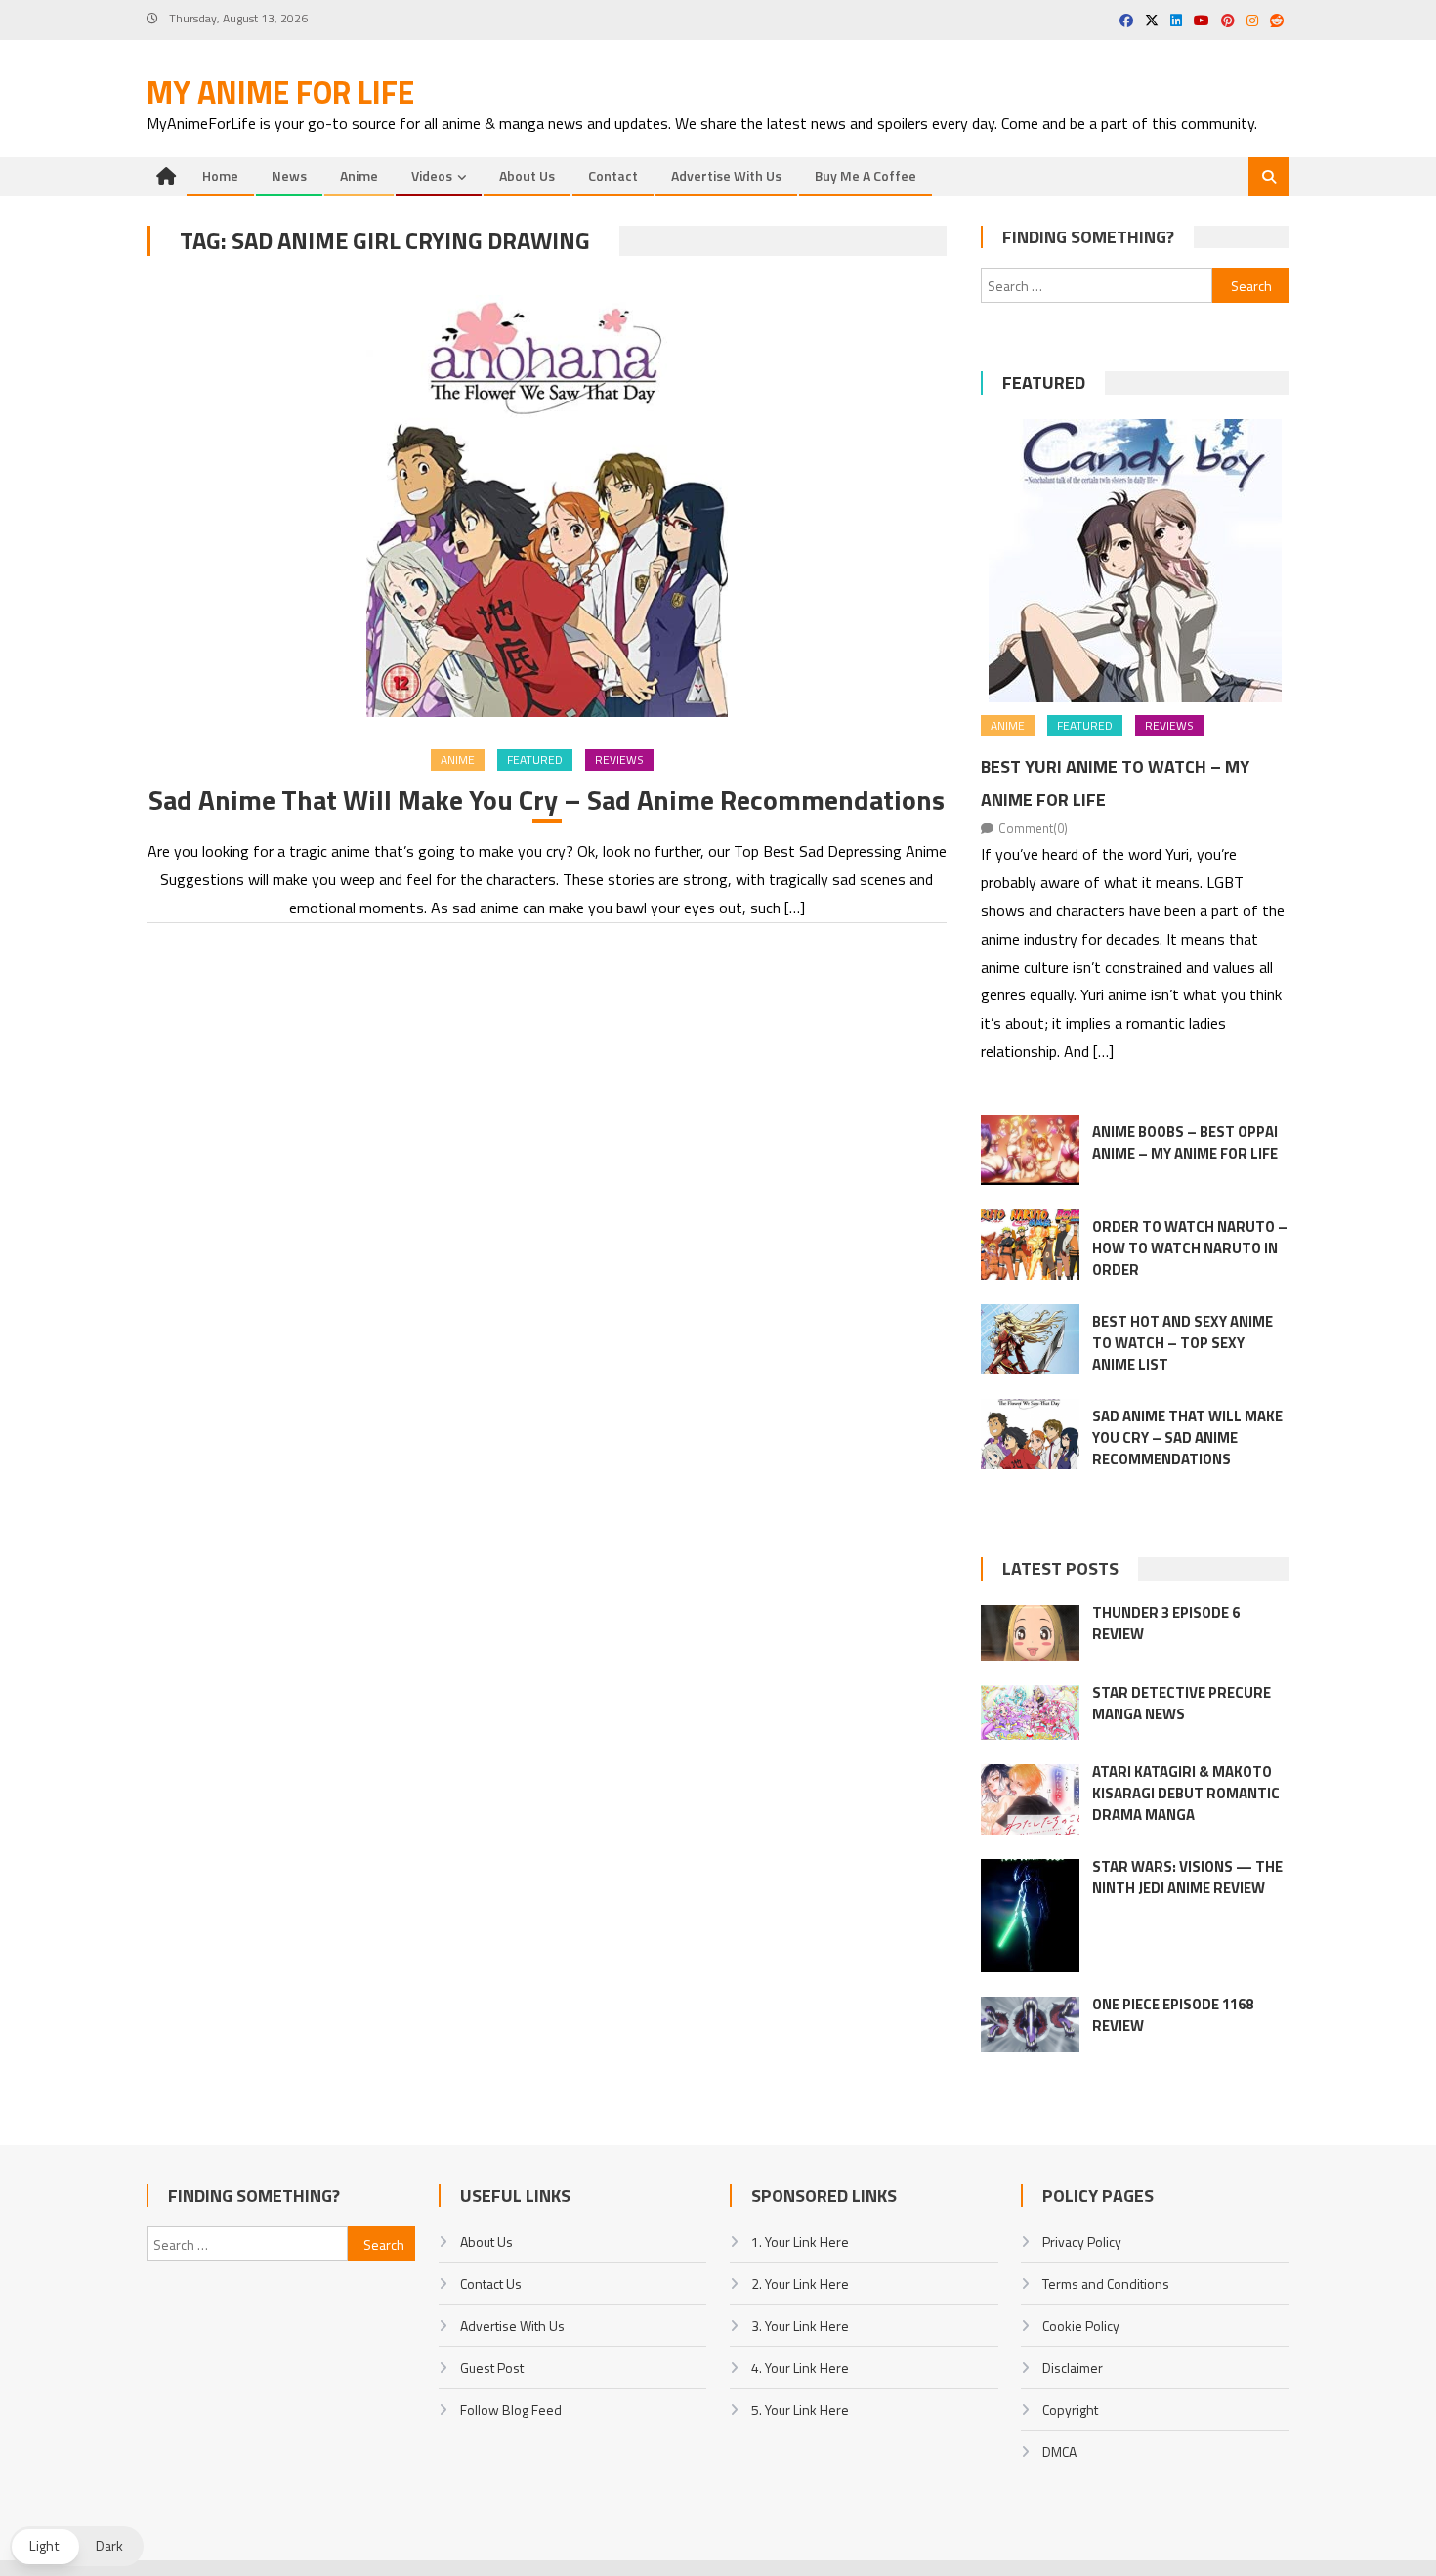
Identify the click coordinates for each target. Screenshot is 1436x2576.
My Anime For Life (280, 92)
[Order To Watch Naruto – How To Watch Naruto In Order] (1030, 1245)
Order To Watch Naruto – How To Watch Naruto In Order (1190, 1248)
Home (220, 175)
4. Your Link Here (800, 2367)
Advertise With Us (726, 175)
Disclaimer (1073, 2367)
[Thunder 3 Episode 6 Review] (1030, 1633)
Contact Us (491, 2283)
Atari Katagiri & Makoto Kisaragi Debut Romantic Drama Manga (1186, 1793)
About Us (527, 175)
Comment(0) (1033, 828)
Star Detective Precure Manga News (1182, 1703)
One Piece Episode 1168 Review (1173, 2015)
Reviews (619, 760)
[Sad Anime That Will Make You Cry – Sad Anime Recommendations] (547, 506)
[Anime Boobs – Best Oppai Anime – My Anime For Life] (1030, 1150)
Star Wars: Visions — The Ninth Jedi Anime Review (1187, 1877)
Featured (535, 760)
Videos (432, 175)
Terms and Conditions (1106, 2283)
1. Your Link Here (800, 2241)
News (289, 175)
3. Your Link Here (800, 2325)
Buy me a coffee (866, 175)
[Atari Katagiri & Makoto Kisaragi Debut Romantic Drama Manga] (1030, 1799)
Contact (613, 175)
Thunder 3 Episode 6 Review (1166, 1623)
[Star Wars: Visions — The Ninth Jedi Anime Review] (1030, 1916)
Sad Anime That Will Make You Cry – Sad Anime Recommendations (547, 800)
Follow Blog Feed (511, 2409)
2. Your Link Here (800, 2283)
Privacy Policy (1082, 2241)
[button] (77, 2546)
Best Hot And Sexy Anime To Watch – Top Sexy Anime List (1183, 1343)
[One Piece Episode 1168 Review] (1030, 2025)
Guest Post (492, 2367)
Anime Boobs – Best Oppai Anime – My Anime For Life (1185, 1142)
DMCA (1059, 2451)
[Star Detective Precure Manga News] (1030, 1712)
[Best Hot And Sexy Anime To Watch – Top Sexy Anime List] (1030, 1339)
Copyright (1070, 2409)
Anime (359, 175)
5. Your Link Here (800, 2409)
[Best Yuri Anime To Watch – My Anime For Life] (1135, 561)
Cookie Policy (1081, 2325)
